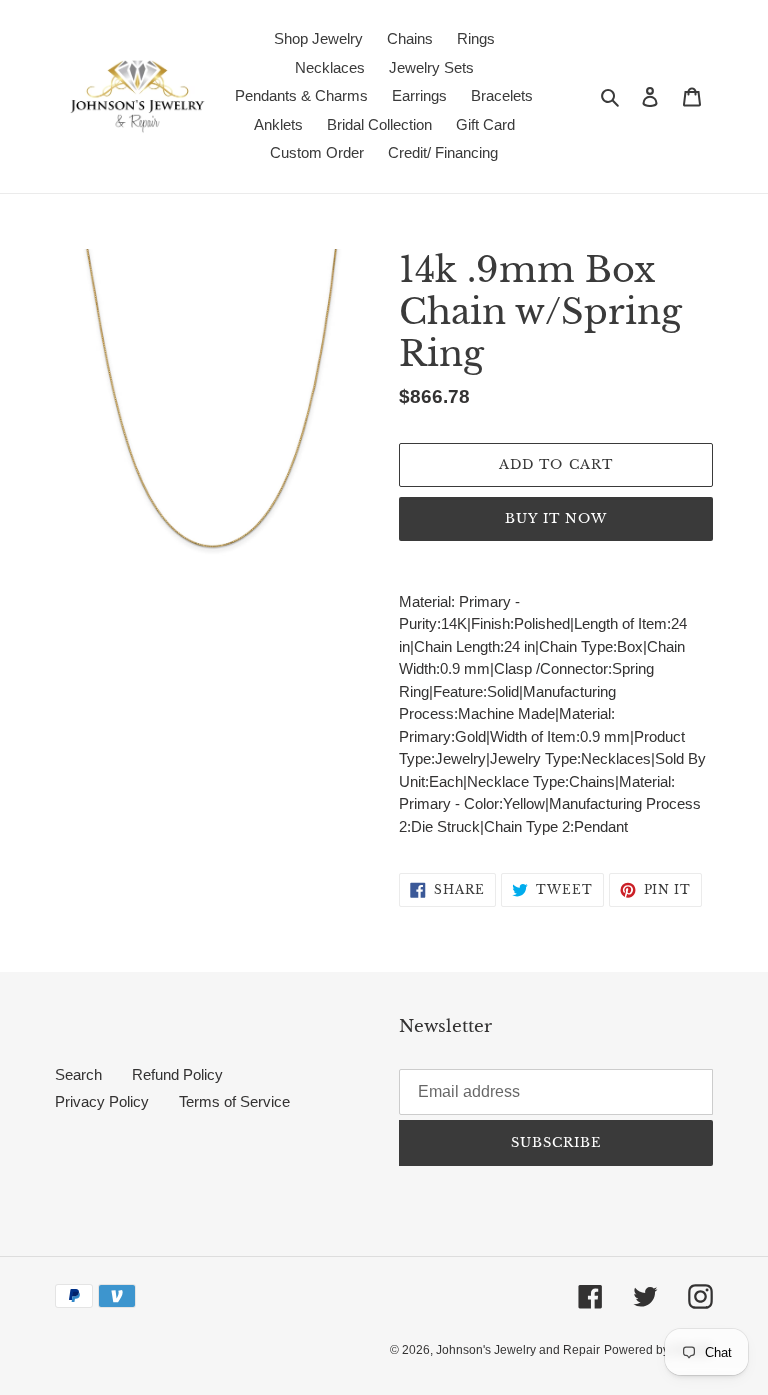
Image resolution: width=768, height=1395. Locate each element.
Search (78, 1074)
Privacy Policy (102, 1101)
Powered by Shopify (658, 1350)
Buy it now (556, 518)
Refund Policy (177, 1074)
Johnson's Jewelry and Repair (518, 1350)
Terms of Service (234, 1101)
